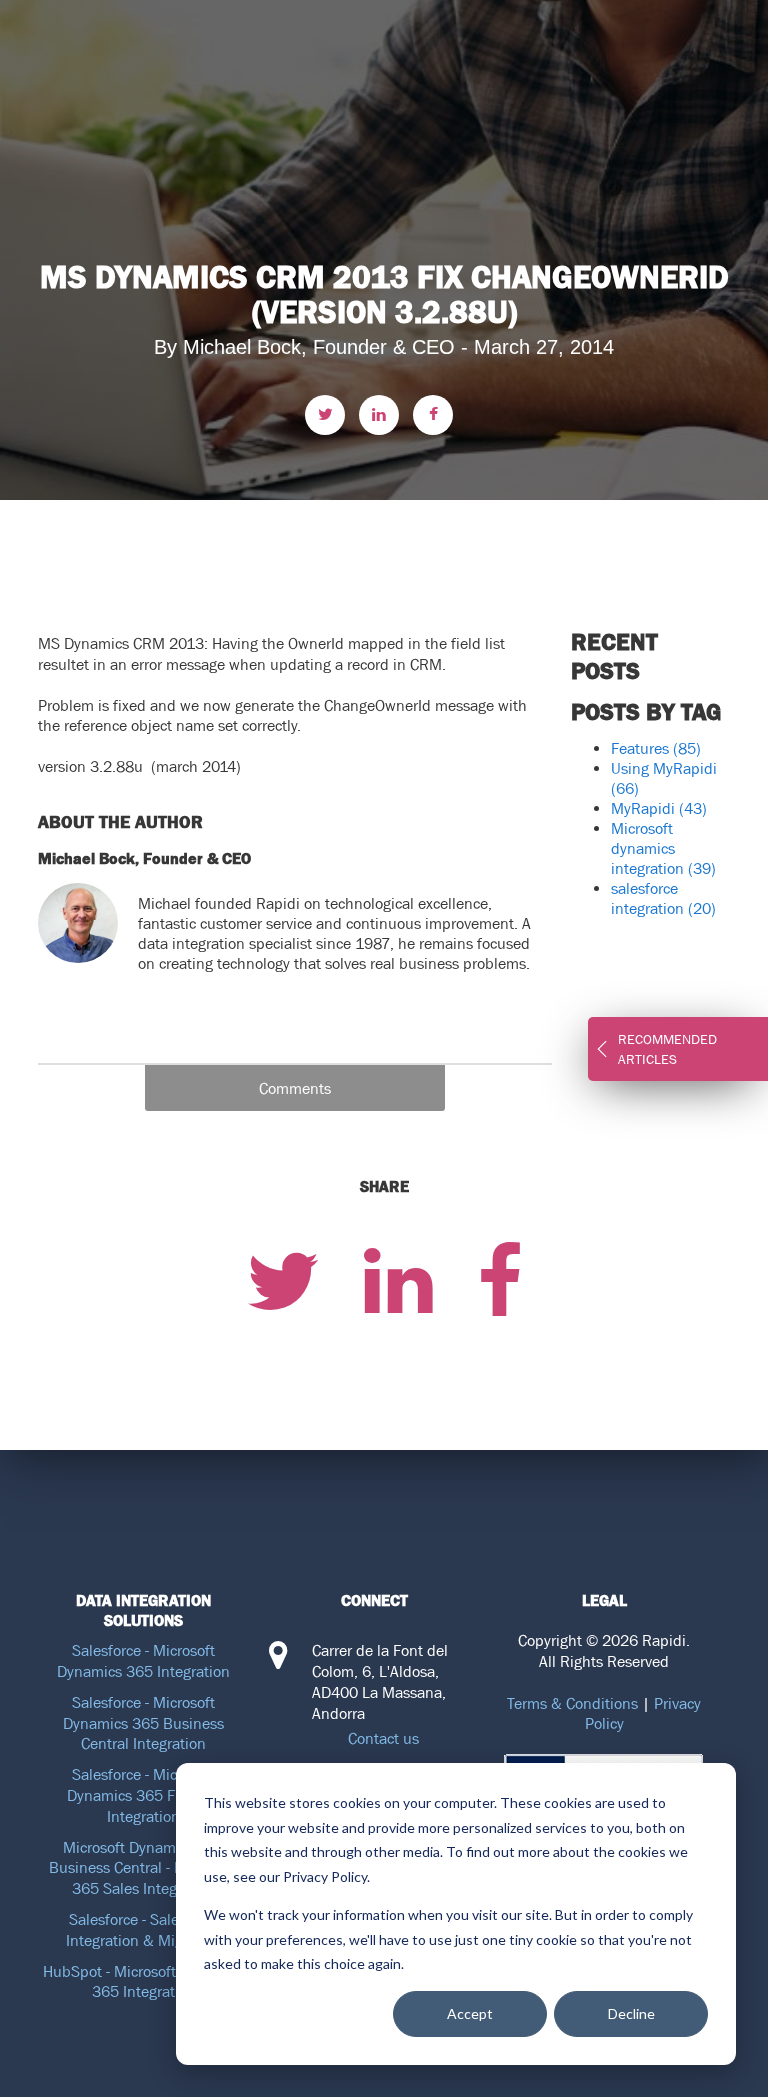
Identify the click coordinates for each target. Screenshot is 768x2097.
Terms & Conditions (572, 1703)
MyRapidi (659, 808)
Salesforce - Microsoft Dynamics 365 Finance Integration (143, 1795)
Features (656, 748)
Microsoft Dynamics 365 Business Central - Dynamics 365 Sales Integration (144, 1868)
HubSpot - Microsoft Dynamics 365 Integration (144, 1981)
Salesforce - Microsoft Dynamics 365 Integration (143, 1660)
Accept (470, 2013)
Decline (631, 2013)
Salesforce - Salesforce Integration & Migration (144, 1929)
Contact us (383, 1738)
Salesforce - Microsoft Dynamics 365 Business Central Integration (143, 1723)
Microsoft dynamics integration (663, 848)
